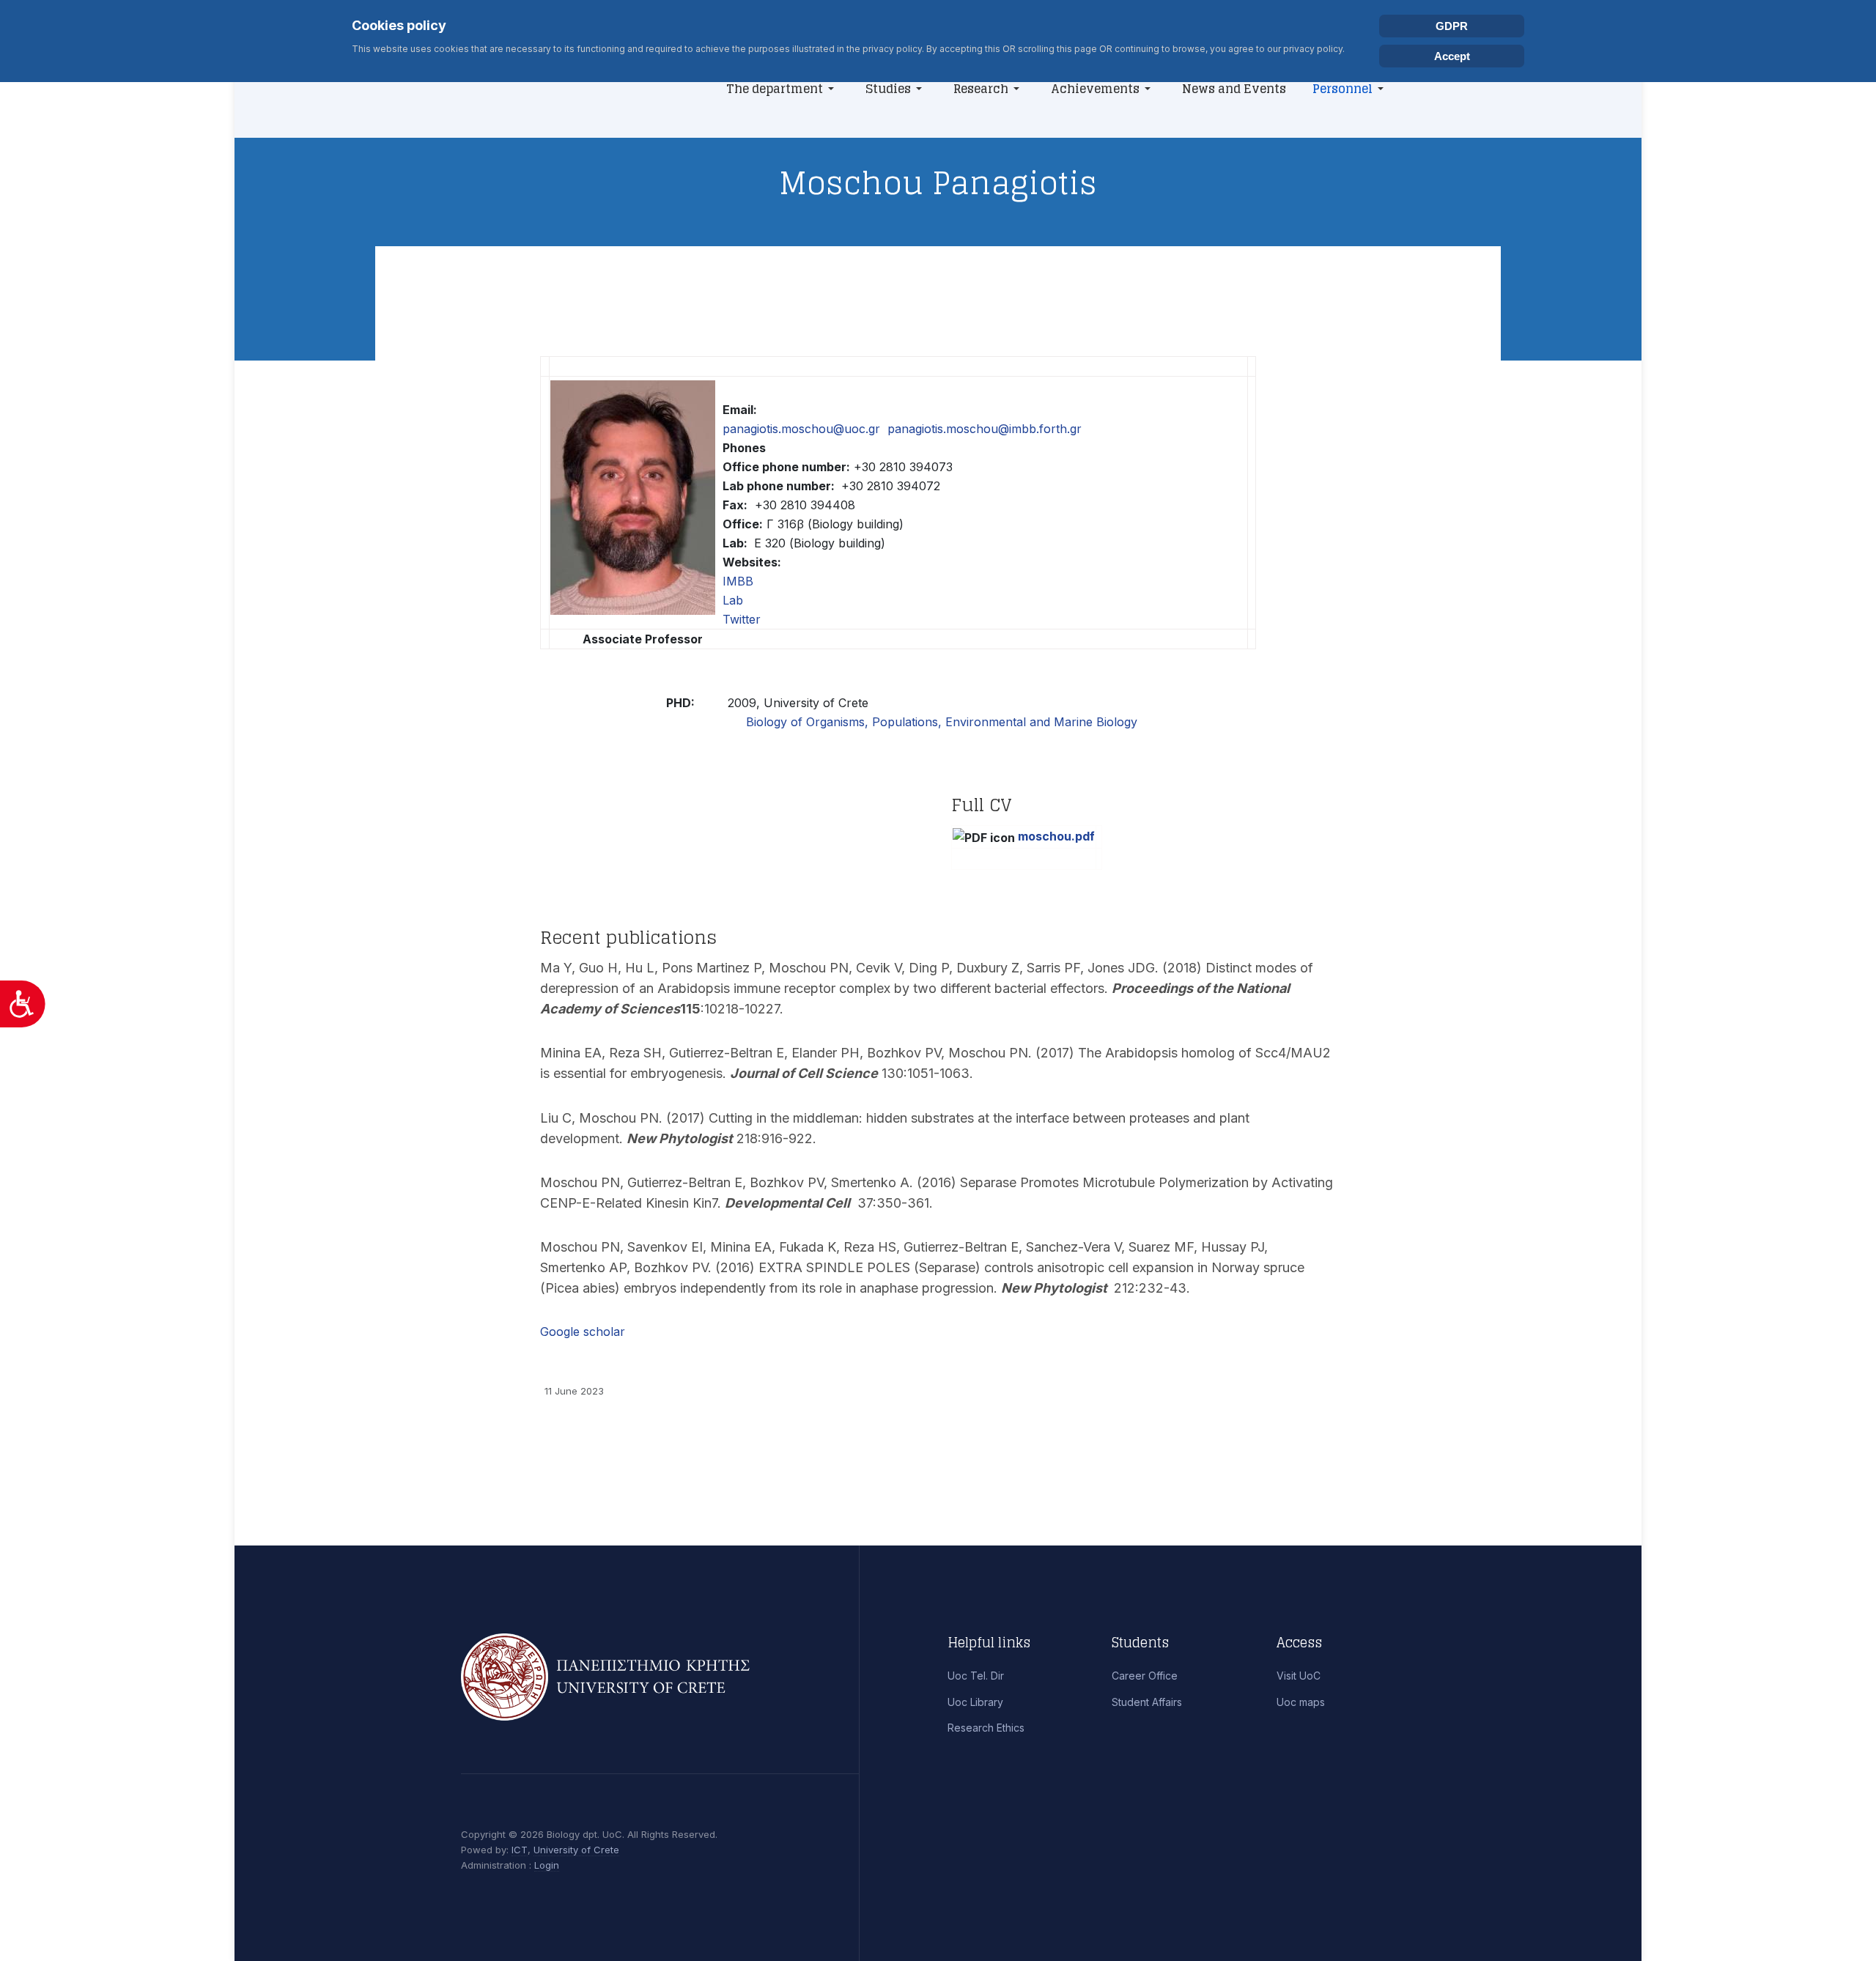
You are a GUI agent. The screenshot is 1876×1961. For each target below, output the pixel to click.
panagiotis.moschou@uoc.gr (801, 429)
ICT (520, 1850)
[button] (783, 89)
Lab (733, 600)
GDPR (1452, 26)
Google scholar (583, 1332)
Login (547, 1865)
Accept (1452, 56)
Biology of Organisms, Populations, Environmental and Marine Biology (942, 722)
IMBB (738, 581)
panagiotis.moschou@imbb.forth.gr (985, 429)
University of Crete (576, 1850)
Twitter (742, 619)
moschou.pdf (1056, 836)
